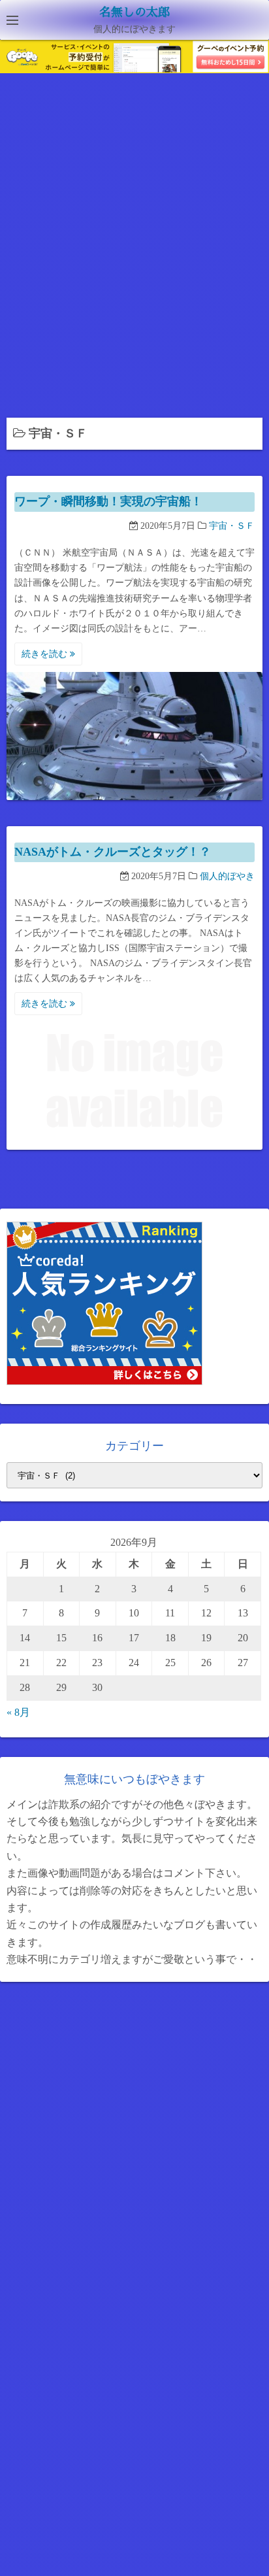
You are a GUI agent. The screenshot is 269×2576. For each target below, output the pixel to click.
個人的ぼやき (227, 876)
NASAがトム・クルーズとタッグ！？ (113, 852)
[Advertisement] (134, 250)
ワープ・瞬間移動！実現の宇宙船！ (108, 501)
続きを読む (46, 654)
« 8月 (18, 1712)
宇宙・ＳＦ (232, 526)
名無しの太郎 (134, 12)
